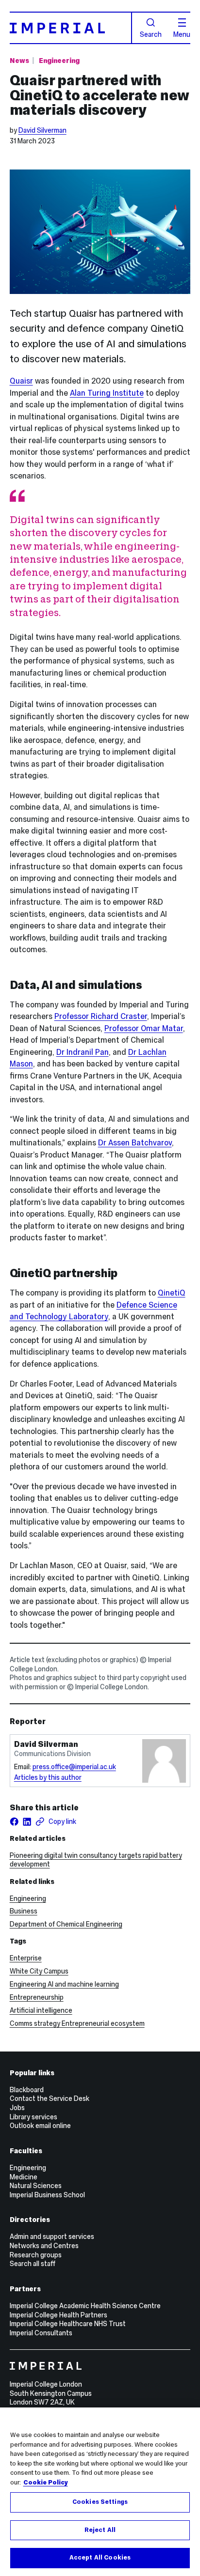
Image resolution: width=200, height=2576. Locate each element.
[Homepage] (71, 28)
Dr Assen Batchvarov (135, 1142)
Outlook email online (40, 2126)
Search (151, 34)
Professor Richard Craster (101, 1016)
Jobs (17, 2108)
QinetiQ (172, 1293)
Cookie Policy (46, 2483)
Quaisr (21, 381)
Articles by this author (48, 1777)
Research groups (36, 2255)
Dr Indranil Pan (83, 1052)
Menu (182, 34)
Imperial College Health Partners (58, 2315)
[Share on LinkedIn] (27, 1822)
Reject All (100, 2530)
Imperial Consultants (41, 2333)
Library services (33, 2117)
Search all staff (33, 2264)
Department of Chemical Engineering (66, 1924)
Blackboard (27, 2090)
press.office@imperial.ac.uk (74, 1767)
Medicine (24, 2177)
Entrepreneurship (37, 1997)
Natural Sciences (36, 2186)
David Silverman (42, 130)
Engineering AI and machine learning (64, 1984)
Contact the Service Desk (50, 2098)
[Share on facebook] (14, 1822)
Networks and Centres (44, 2246)
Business (24, 1911)
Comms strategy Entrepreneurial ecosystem (77, 2023)
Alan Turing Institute (107, 393)
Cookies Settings (100, 2502)
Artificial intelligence (41, 2010)
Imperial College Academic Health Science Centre (85, 2306)
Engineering (59, 61)
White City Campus (39, 1971)
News (19, 61)
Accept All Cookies (100, 2558)
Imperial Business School (47, 2195)
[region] (100, 2492)
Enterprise (26, 1958)
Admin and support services (52, 2237)
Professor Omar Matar (144, 1028)
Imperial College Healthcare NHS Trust (68, 2324)
